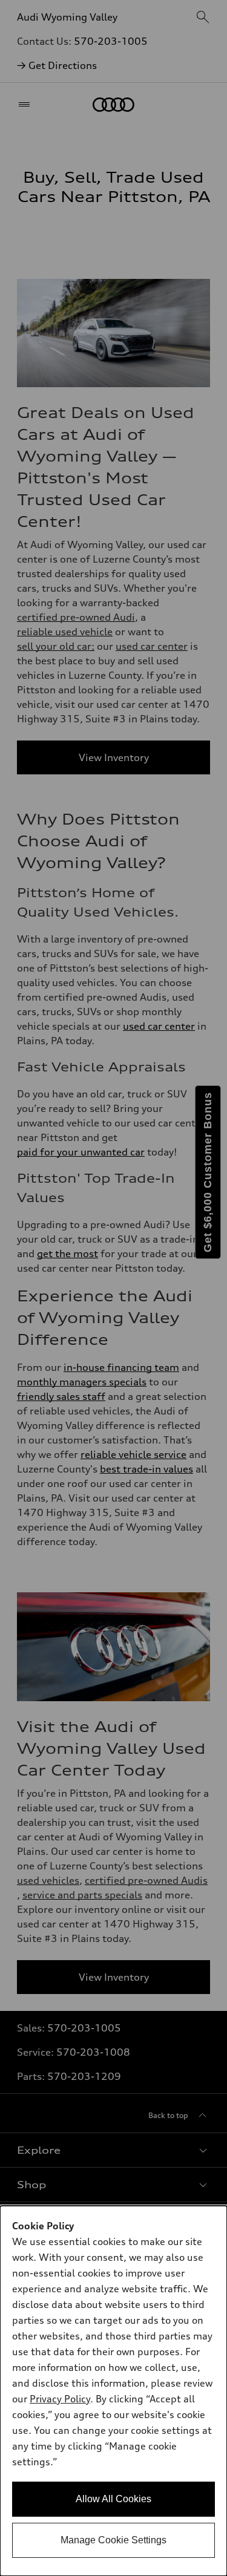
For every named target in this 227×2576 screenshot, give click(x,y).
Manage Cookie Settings (113, 2540)
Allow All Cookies (113, 2499)
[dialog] (113, 2391)
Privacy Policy (60, 2399)
